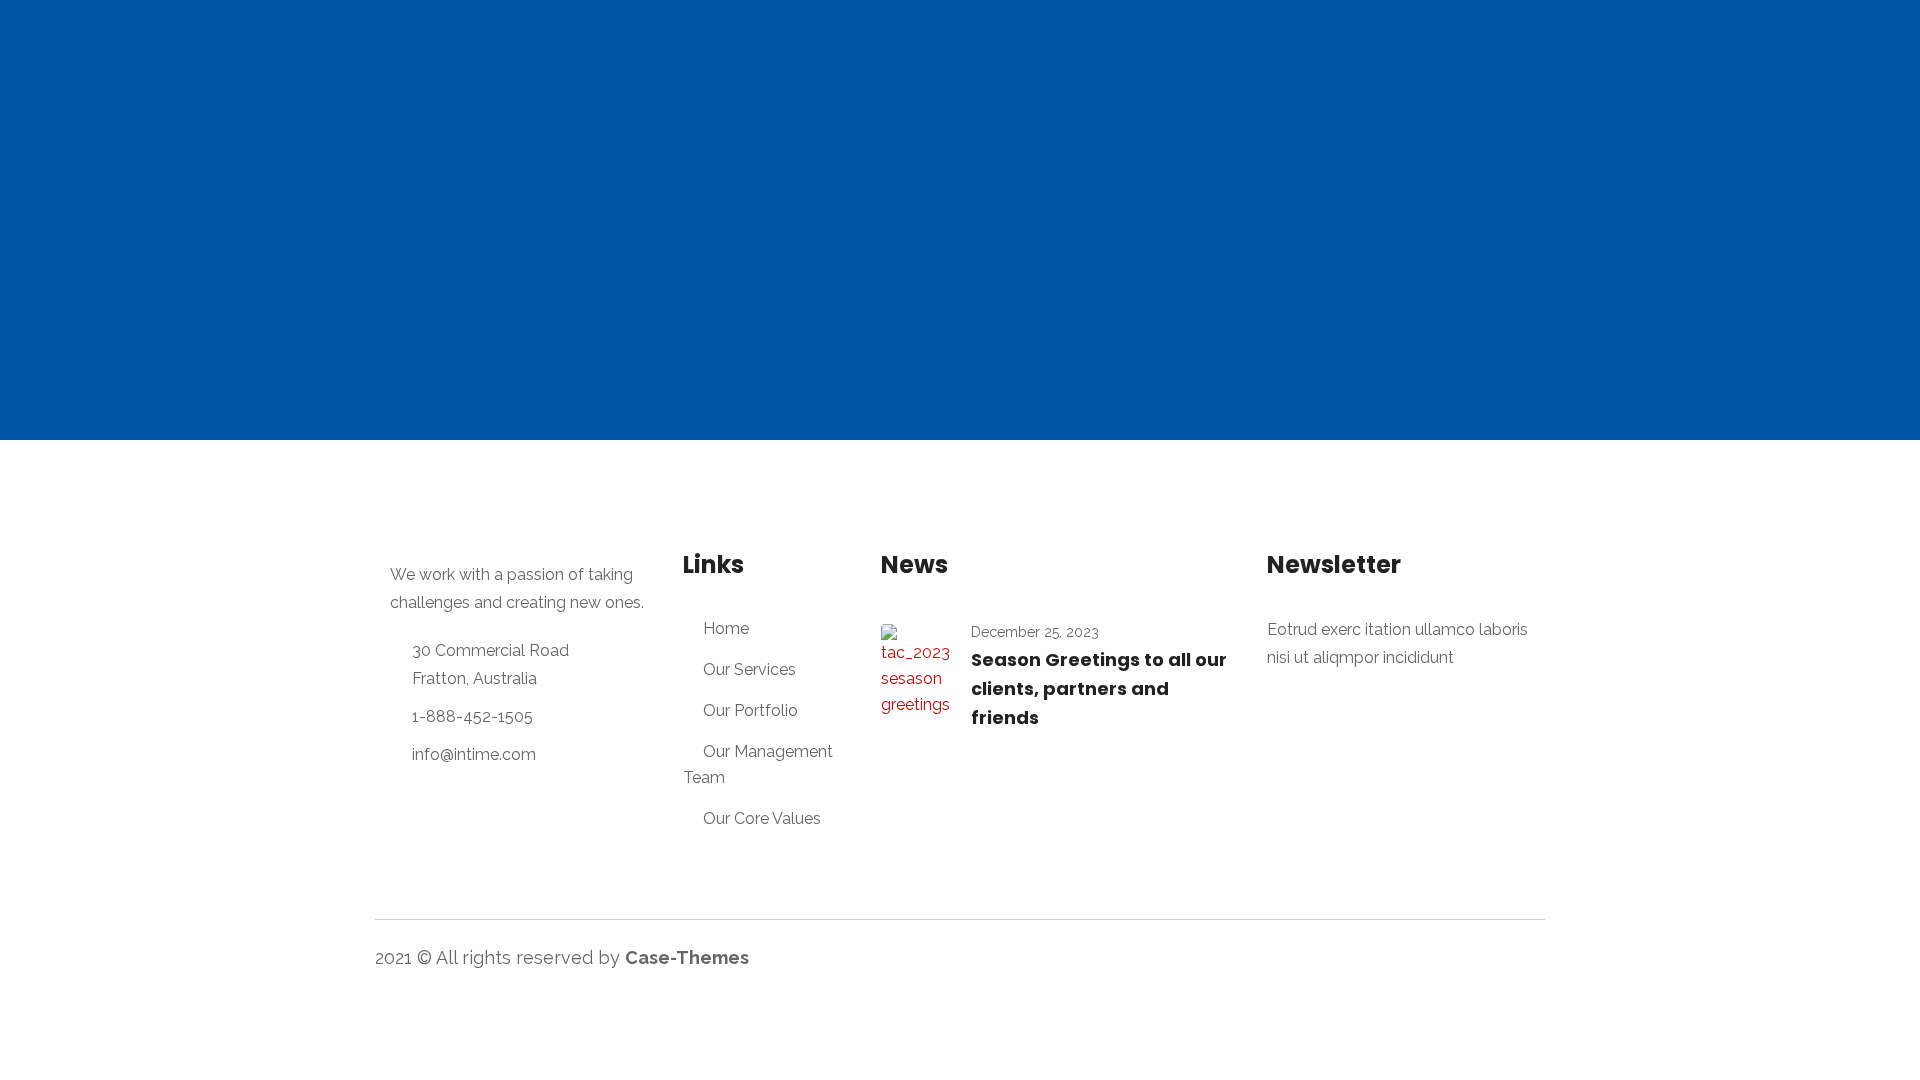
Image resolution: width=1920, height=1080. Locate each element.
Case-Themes (687, 957)
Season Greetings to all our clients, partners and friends (1099, 688)
